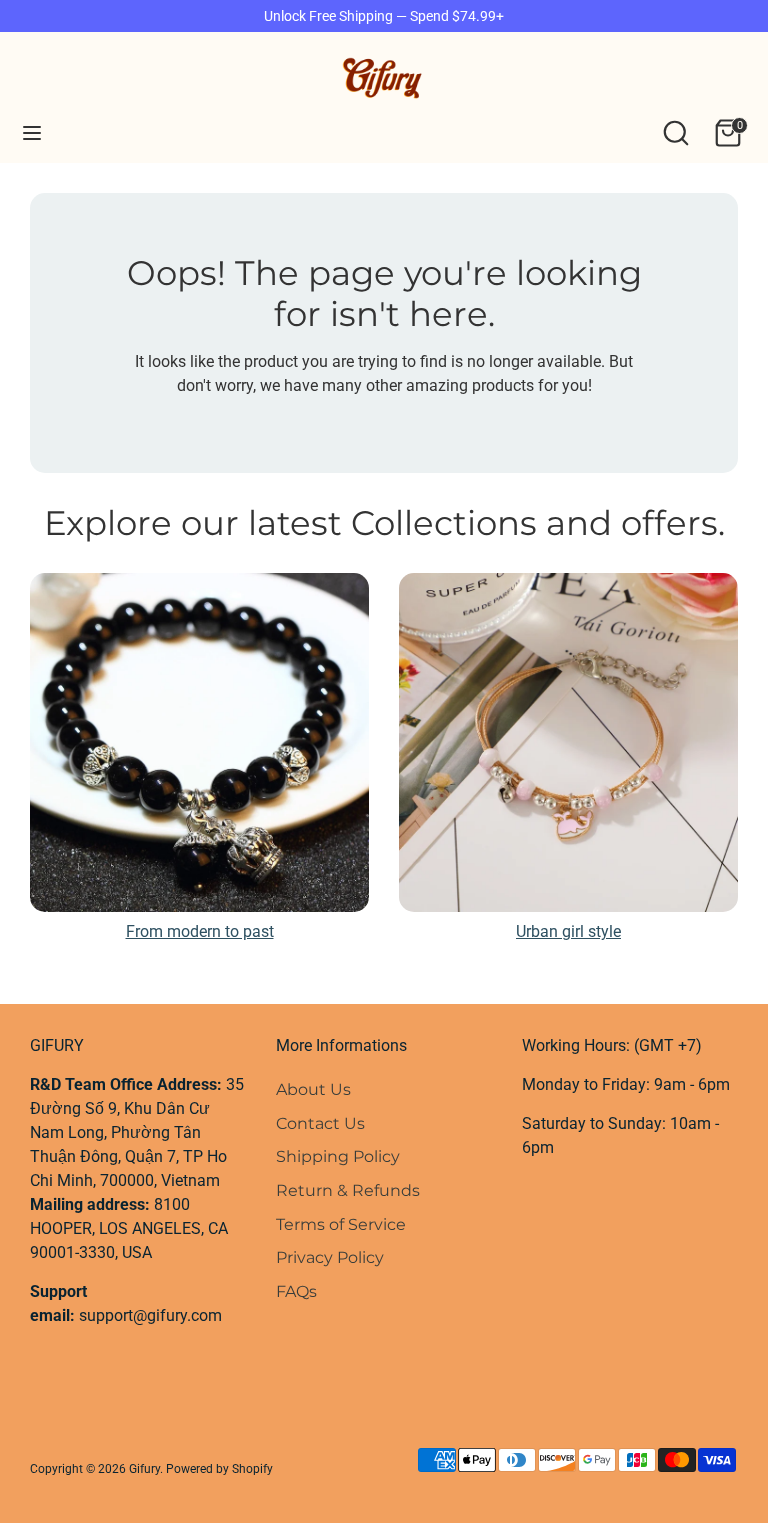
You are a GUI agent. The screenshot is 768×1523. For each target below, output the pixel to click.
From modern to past (200, 931)
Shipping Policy (338, 1156)
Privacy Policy (330, 1257)
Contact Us (320, 1123)
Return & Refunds (348, 1190)
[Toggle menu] (32, 132)
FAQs (296, 1291)
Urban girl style (568, 931)
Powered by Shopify (219, 1469)
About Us (313, 1089)
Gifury (144, 1469)
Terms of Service (341, 1224)
